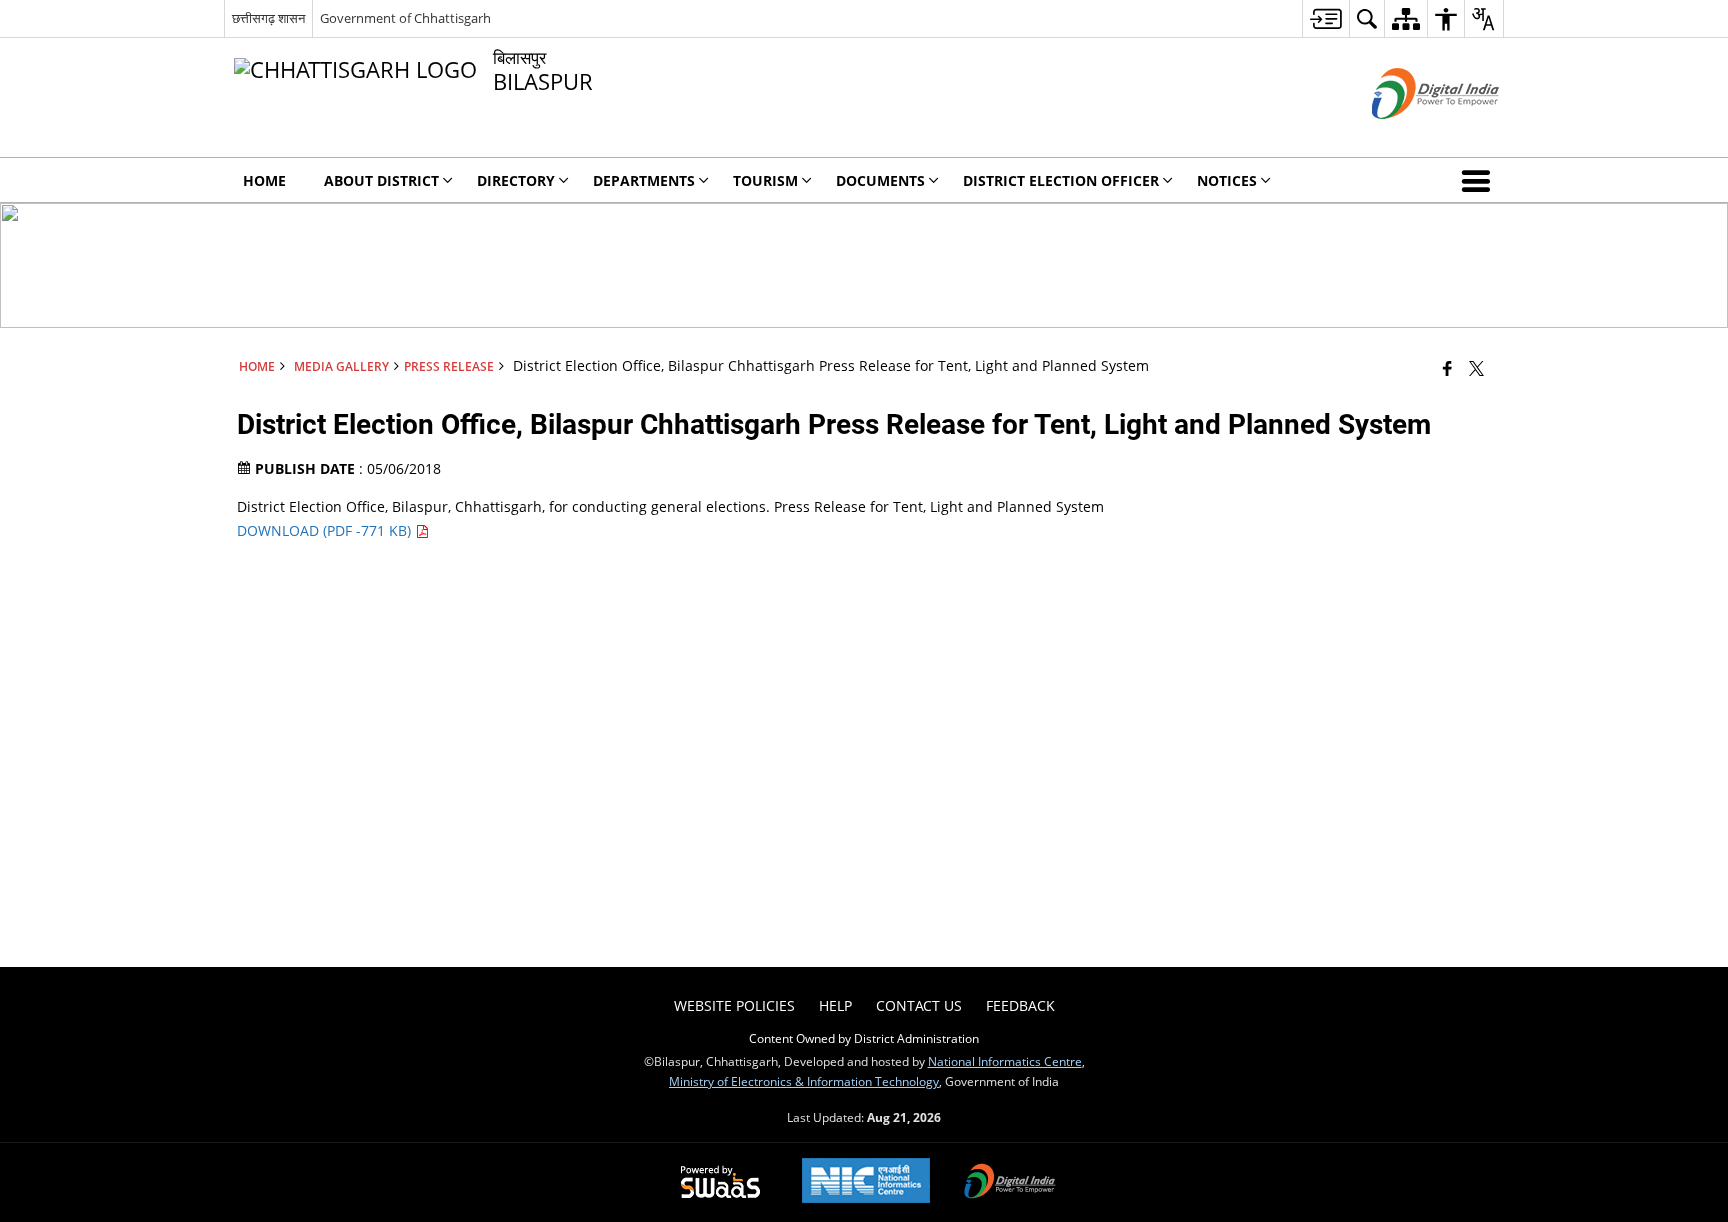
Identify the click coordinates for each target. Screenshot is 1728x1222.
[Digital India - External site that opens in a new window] (1410, 135)
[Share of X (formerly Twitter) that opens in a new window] (1476, 368)
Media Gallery (341, 366)
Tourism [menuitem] (765, 180)
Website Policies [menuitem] (734, 1005)
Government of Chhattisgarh (405, 18)
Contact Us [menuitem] (919, 1005)
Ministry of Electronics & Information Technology (804, 1081)
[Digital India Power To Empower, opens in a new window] (1010, 1183)
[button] (1480, 180)
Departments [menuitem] (644, 180)
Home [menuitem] (264, 180)
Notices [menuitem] (1227, 180)
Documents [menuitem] (880, 180)
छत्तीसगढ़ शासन (268, 18)
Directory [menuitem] (516, 180)
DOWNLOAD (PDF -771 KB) (326, 530)
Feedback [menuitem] (1020, 1005)
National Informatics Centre (1005, 1061)
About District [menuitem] (381, 180)
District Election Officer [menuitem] (1061, 180)
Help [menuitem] (835, 1005)
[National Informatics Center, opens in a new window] (866, 1182)
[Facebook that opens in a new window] (1447, 368)
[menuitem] (1325, 18)
